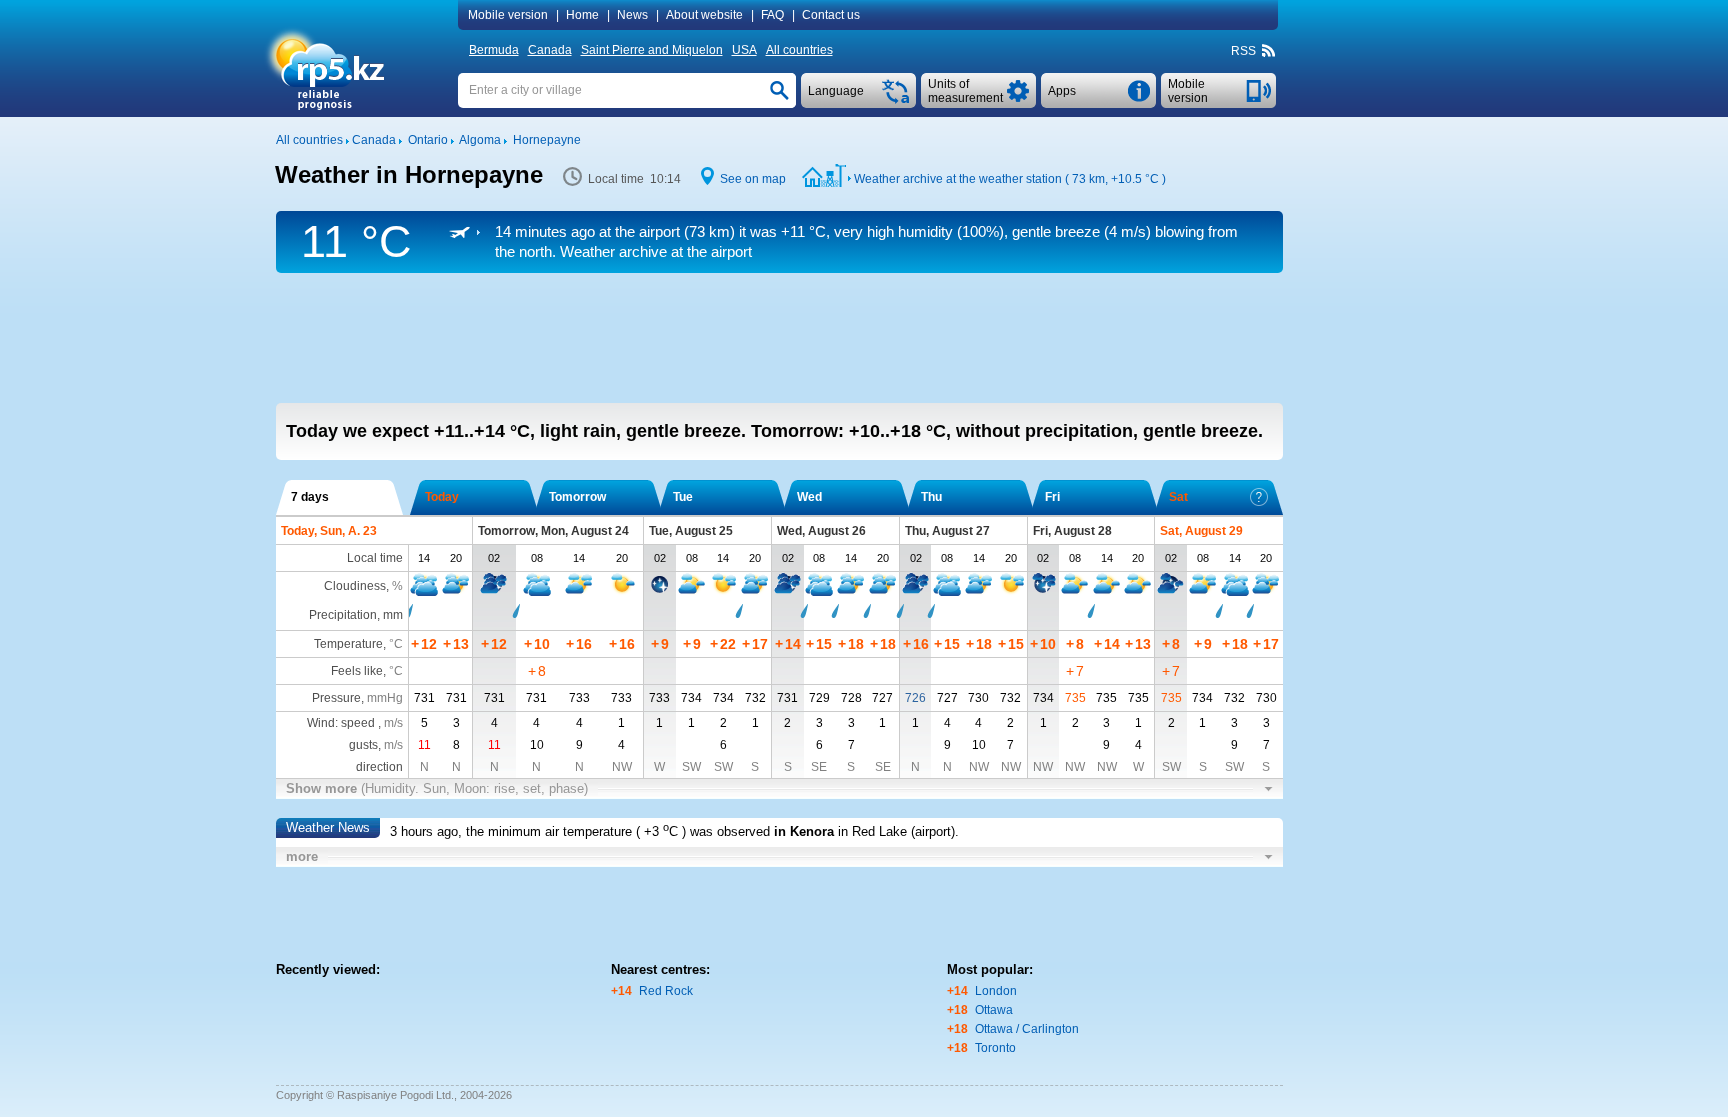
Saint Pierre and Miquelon (652, 50)
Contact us (831, 15)
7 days (310, 497)
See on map (753, 179)
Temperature (348, 644)
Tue (683, 497)
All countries (799, 50)
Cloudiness (355, 586)
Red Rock (666, 991)
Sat (1178, 497)
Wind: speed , (355, 723)
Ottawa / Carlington (1027, 1029)
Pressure (336, 698)
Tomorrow (577, 497)
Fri (1052, 497)
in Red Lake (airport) (896, 831)
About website (704, 15)
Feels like (357, 671)
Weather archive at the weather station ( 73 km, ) (1010, 179)
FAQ (772, 15)
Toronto (995, 1048)
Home (582, 15)
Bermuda (494, 50)
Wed (809, 497)
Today (442, 497)
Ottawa (994, 1010)
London (996, 991)
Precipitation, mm (356, 615)
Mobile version (508, 15)
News (632, 15)
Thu (931, 497)
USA (744, 50)
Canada (550, 50)
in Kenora (804, 831)
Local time (375, 558)
